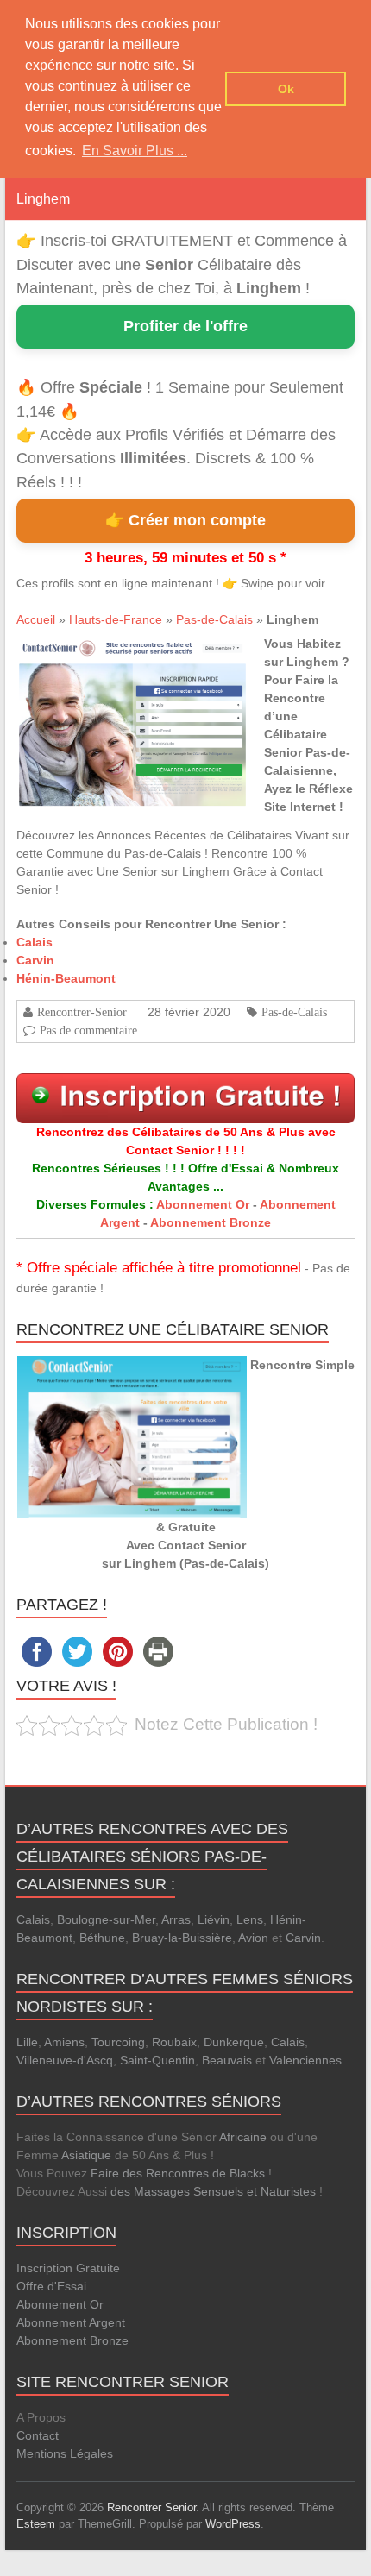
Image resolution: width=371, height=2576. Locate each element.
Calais (35, 942)
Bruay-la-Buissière (182, 1938)
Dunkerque (234, 2042)
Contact (38, 2435)
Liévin (214, 1919)
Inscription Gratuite (68, 2268)
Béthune (102, 1938)
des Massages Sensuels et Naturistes (213, 2191)
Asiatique (86, 2155)
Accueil (36, 619)
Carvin (35, 960)
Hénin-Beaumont (66, 978)
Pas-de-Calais (214, 619)
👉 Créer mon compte (185, 520)
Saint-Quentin (157, 2060)
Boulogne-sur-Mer (106, 1919)
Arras (176, 1919)
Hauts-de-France (116, 619)
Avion (253, 1938)
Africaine (243, 2137)
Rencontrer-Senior (82, 1012)
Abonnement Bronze (211, 1222)
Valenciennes (305, 2060)
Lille (27, 2042)
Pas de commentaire (88, 1030)
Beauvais (227, 2060)
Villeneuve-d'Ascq (65, 2060)
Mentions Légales (65, 2453)
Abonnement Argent (71, 2322)
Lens (250, 1919)
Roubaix (174, 2042)
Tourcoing (118, 2042)
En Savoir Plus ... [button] (135, 151)
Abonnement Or (203, 1204)
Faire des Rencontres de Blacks (178, 2173)
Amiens (64, 2042)
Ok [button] (286, 89)
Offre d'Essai (51, 2286)
